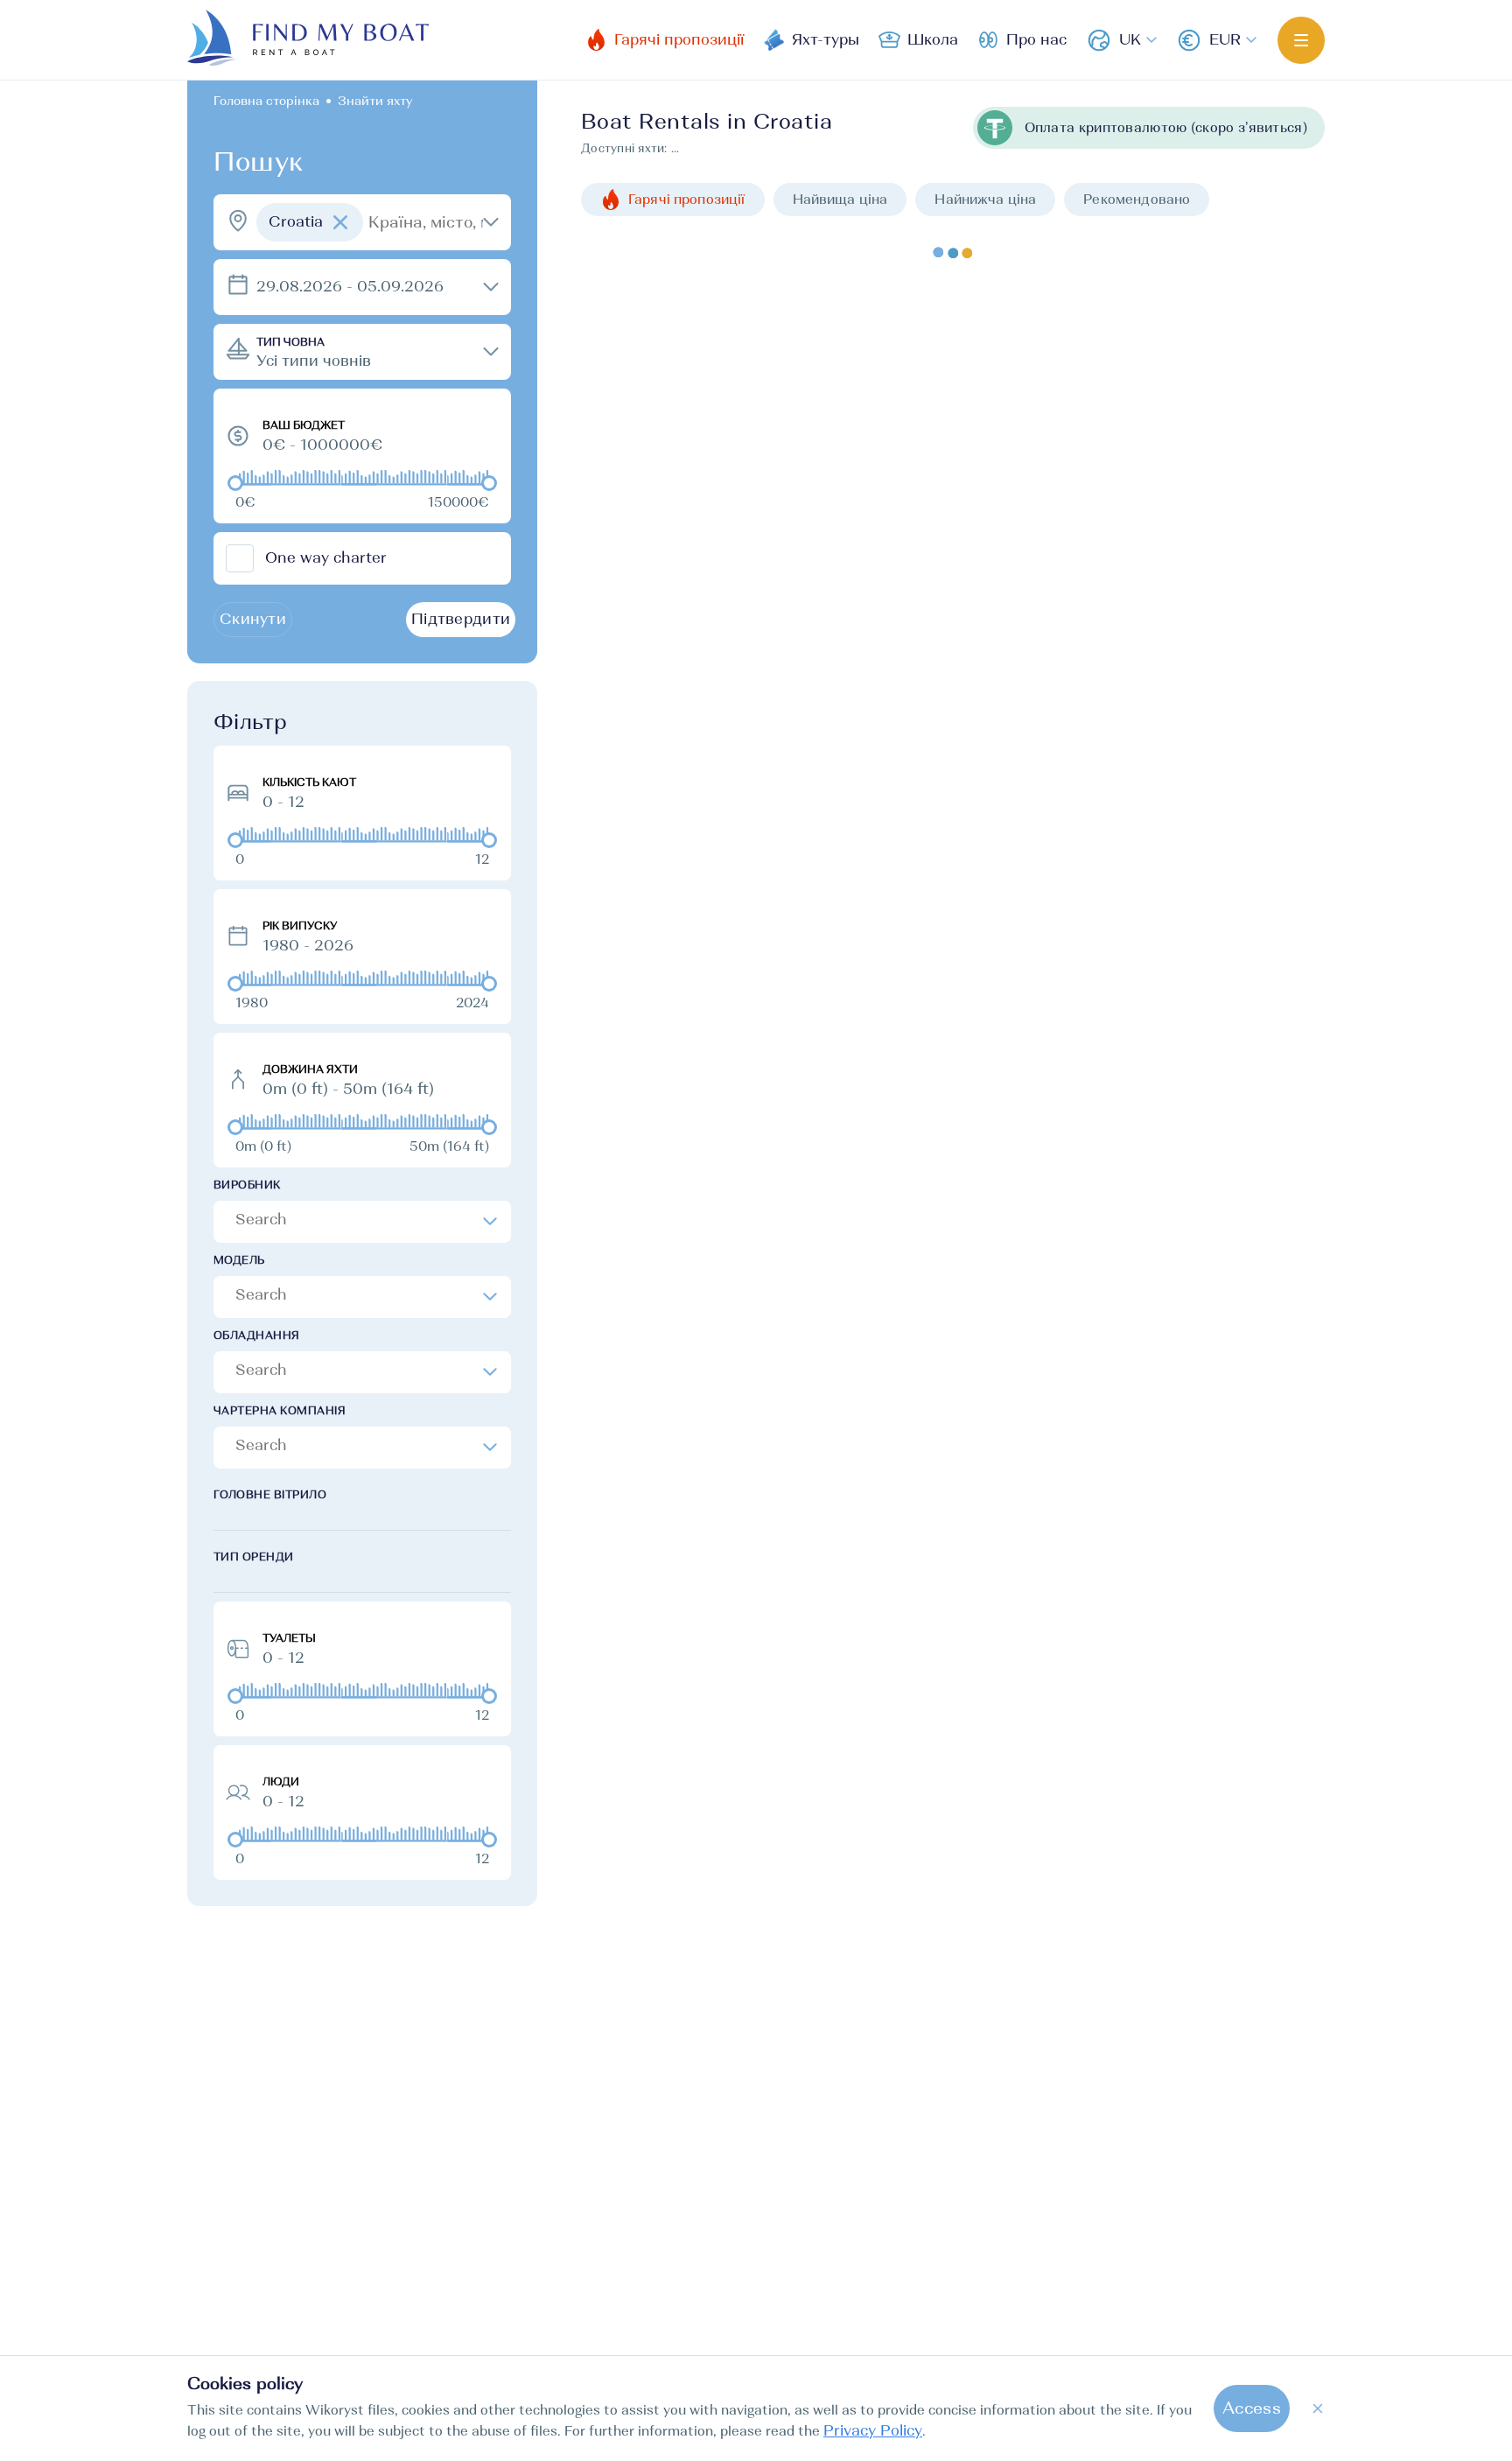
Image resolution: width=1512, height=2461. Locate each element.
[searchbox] (364, 1219)
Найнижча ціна (985, 199)
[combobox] (362, 1222)
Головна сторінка (266, 101)
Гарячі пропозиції (687, 199)
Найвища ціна (840, 199)
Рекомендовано (1137, 199)
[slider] (235, 483)
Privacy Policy (873, 2431)
